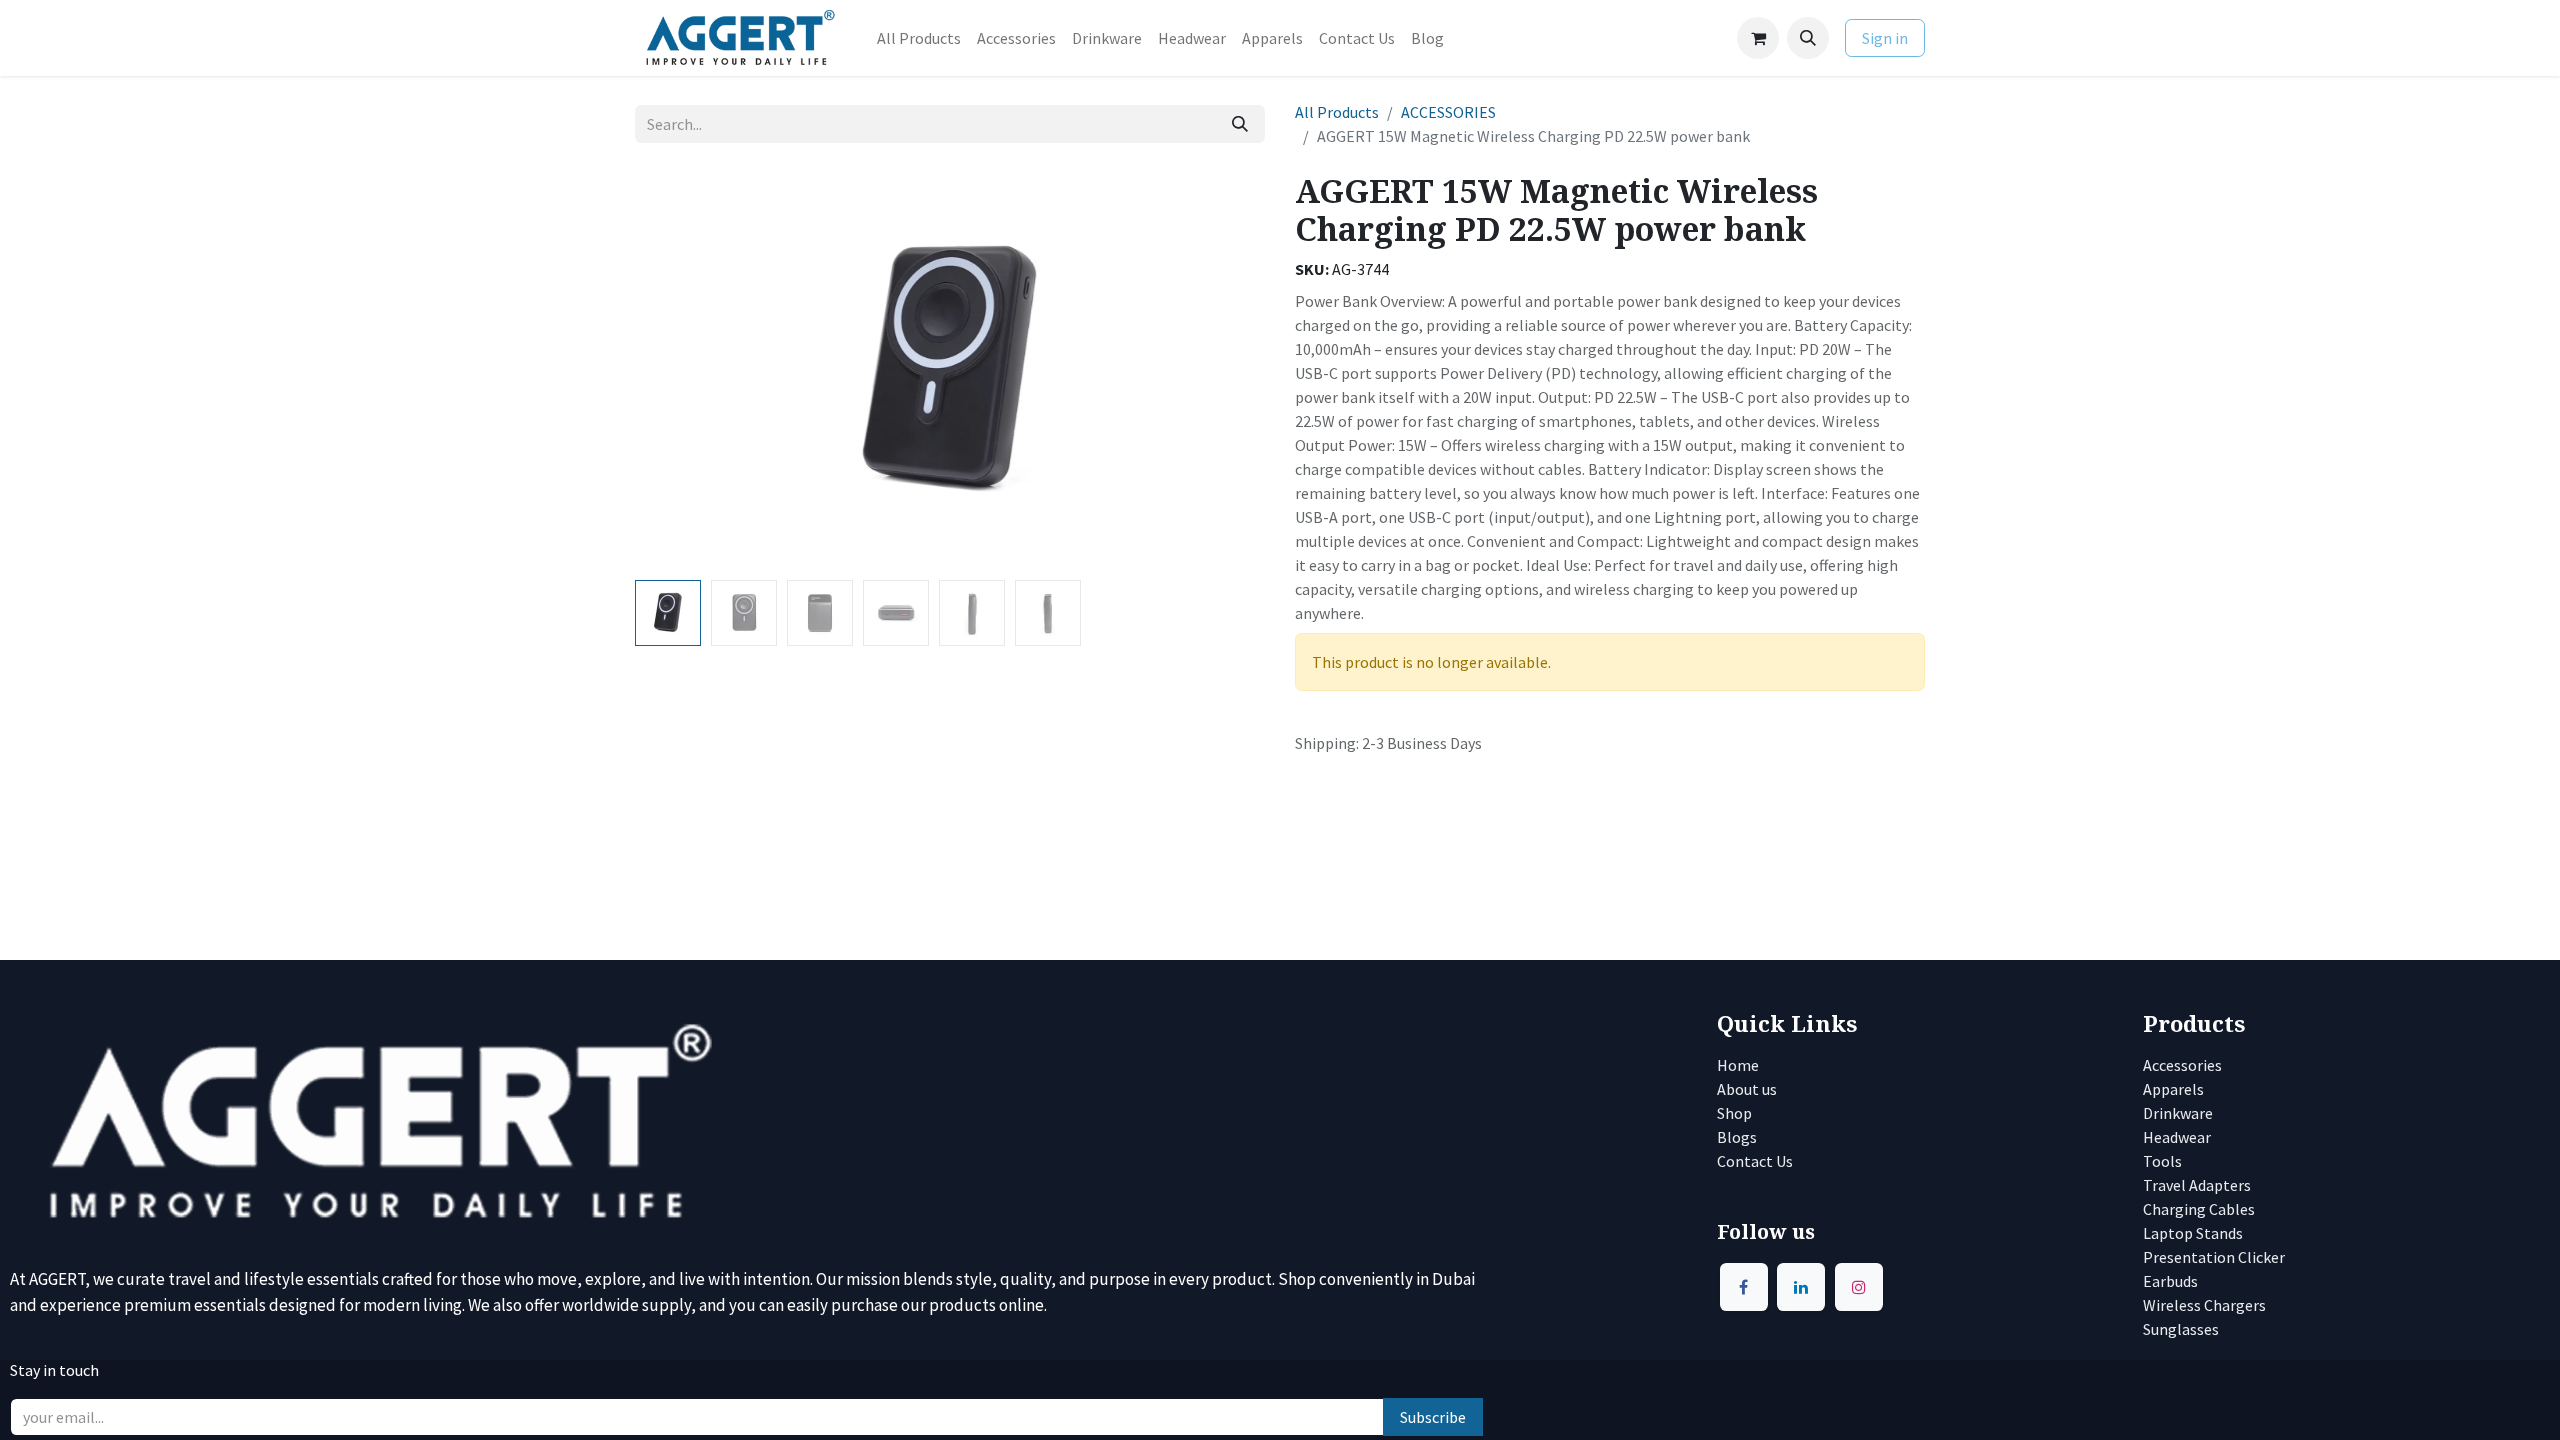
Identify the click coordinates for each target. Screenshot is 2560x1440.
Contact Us (1756, 1161)
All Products (1337, 112)
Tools (2162, 1161)
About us (1747, 1089)
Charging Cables (2199, 1209)
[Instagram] (1859, 1287)
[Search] (1240, 124)
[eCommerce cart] (1758, 38)
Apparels (2173, 1089)
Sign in (1885, 38)
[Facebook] (1744, 1287)
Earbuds (2170, 1281)
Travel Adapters (2197, 1185)
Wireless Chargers (2204, 1305)
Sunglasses (2181, 1329)
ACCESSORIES (1448, 112)
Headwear (2177, 1137)
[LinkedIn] (1801, 1287)
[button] (1808, 38)
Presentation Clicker (2214, 1257)
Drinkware (2178, 1113)
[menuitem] (919, 38)
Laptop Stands (2193, 1233)
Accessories (2182, 1065)
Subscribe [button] (1433, 1417)
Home (1738, 1065)
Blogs (1737, 1137)
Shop (1734, 1113)
